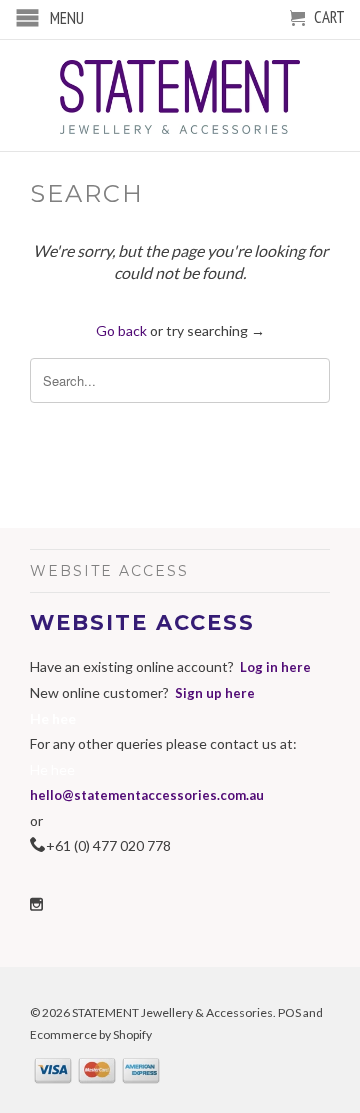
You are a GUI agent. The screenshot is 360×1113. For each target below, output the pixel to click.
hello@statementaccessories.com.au (147, 795)
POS (289, 1012)
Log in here (275, 667)
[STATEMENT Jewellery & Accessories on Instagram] (36, 904)
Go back (121, 330)
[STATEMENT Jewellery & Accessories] (180, 95)
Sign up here (215, 693)
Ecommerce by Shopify (91, 1034)
